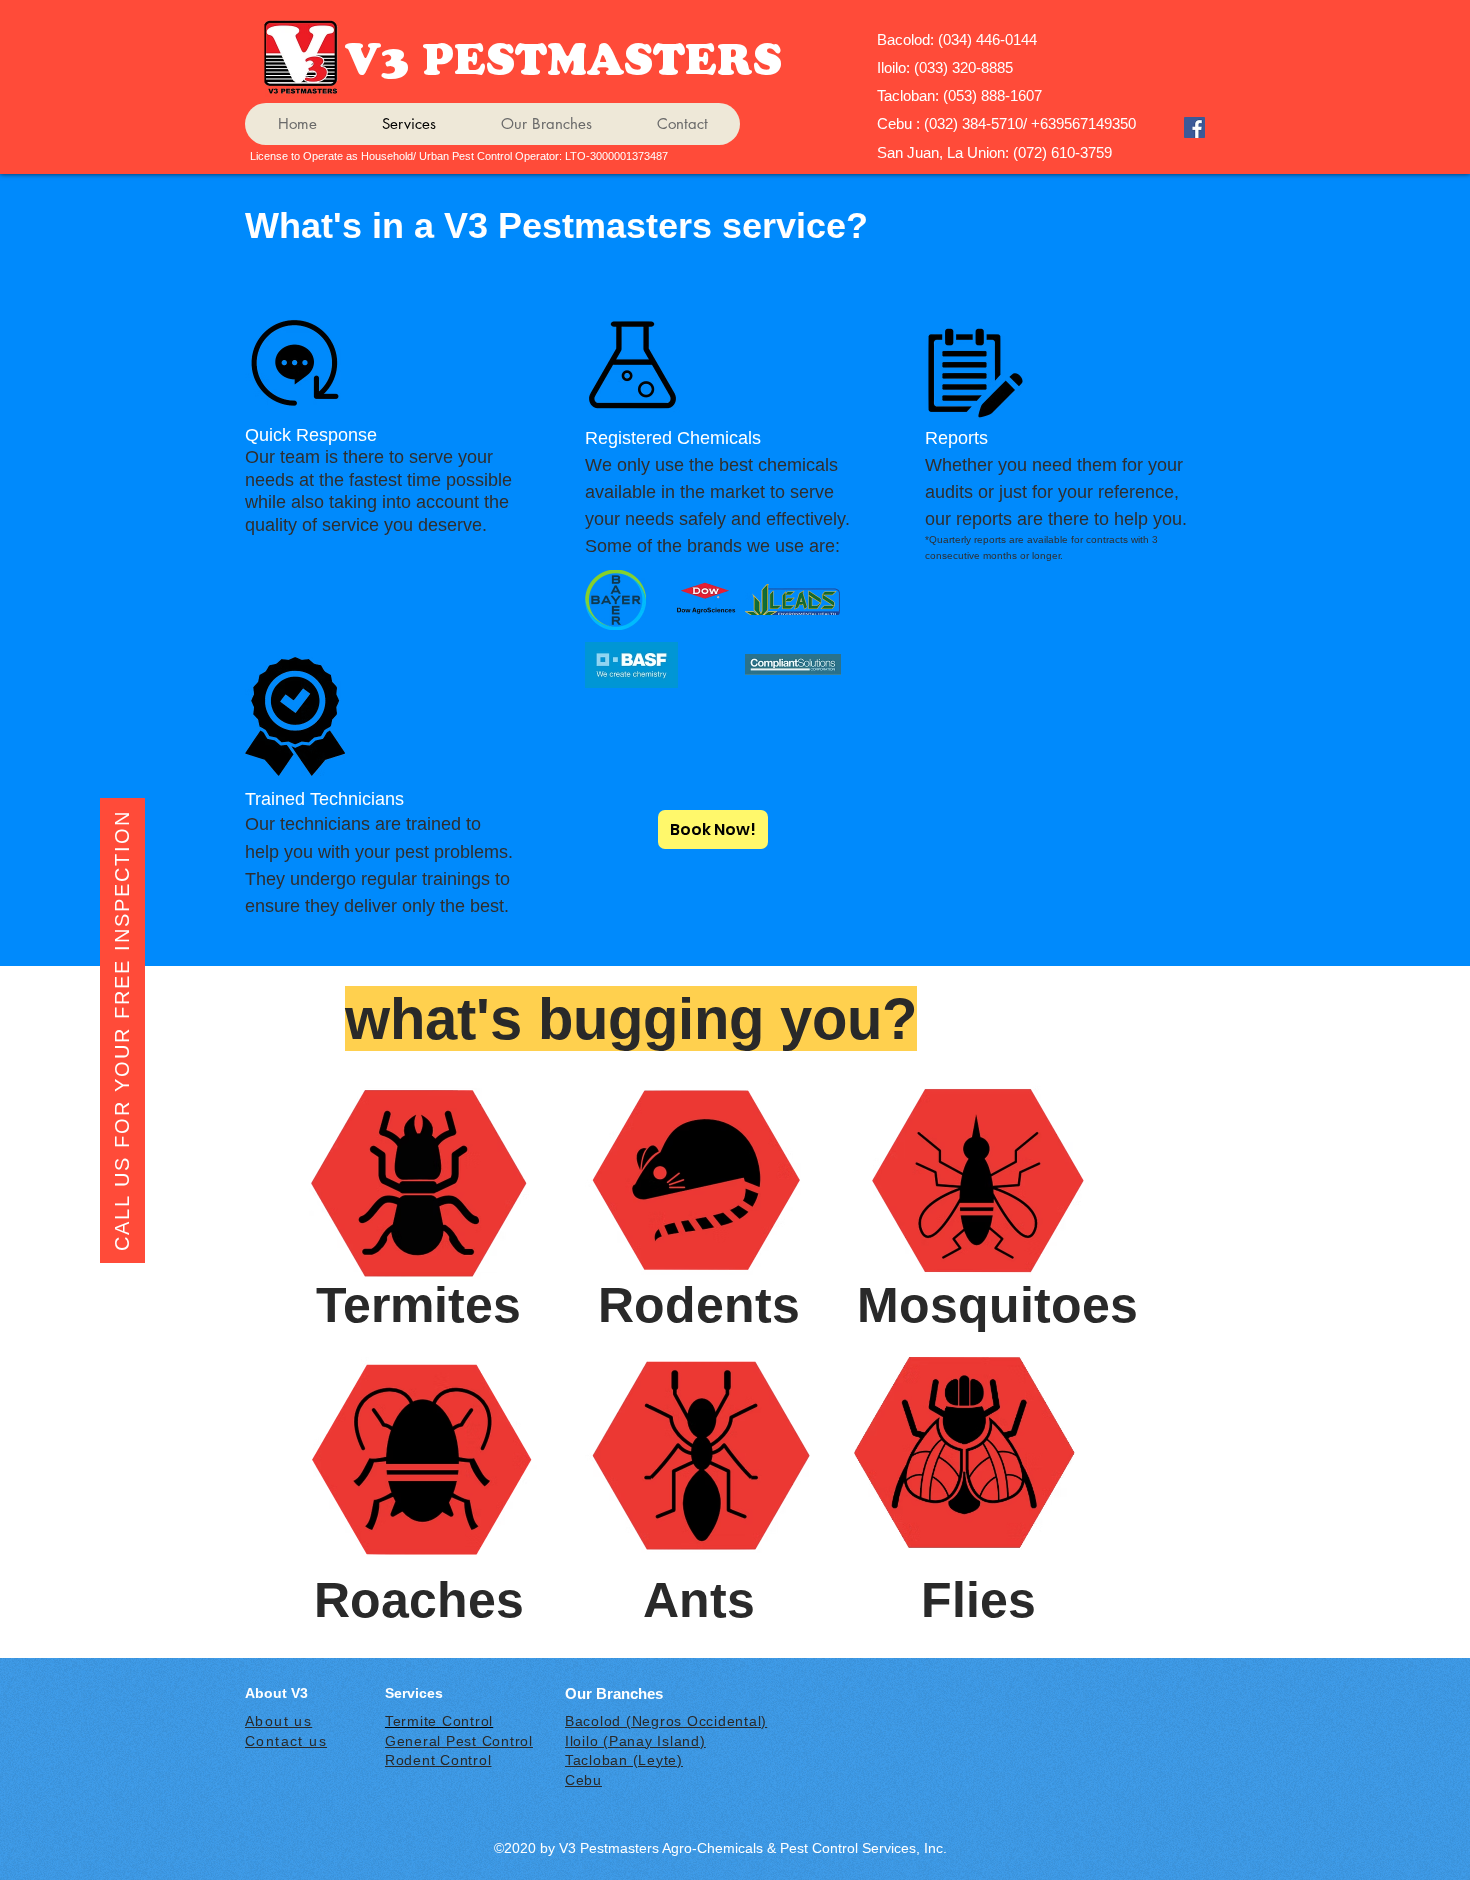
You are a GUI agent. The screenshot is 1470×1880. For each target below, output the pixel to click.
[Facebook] (1194, 127)
